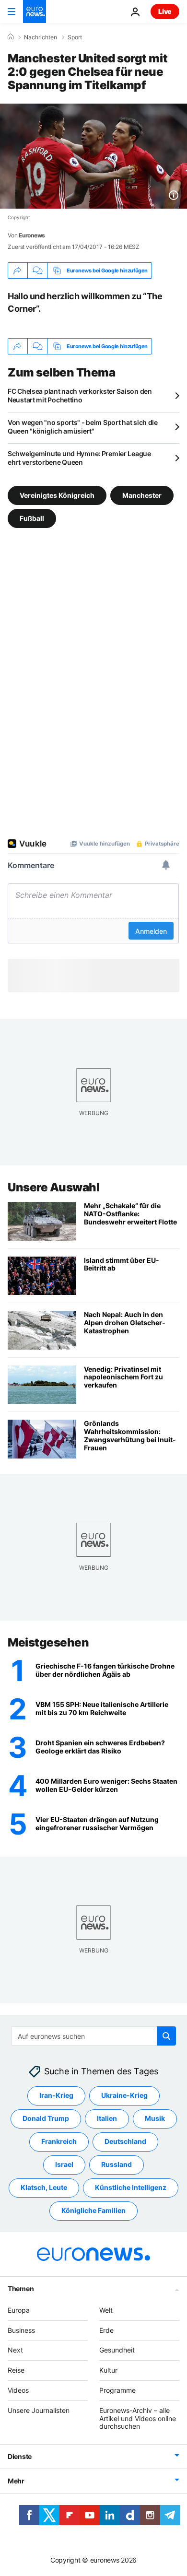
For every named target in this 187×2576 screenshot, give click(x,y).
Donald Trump (46, 2118)
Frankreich (59, 2141)
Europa (19, 2310)
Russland (117, 2164)
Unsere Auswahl (53, 1187)
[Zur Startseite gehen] (35, 12)
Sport (75, 37)
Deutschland (125, 2141)
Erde (106, 2330)
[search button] (166, 2036)
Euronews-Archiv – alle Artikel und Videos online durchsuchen (138, 2418)
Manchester (142, 495)
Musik (155, 2118)
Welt (106, 2310)
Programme (117, 2390)
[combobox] (94, 2036)
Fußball (32, 518)
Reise (16, 2370)
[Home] (11, 37)
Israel (64, 2164)
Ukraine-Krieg (124, 2095)
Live (165, 11)
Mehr (16, 2481)
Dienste (20, 2456)
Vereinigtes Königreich (57, 495)
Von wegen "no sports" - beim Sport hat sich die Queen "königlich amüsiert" (83, 427)
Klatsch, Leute (44, 2187)
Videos (18, 2390)
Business (21, 2330)
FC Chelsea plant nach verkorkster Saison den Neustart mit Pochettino (80, 395)
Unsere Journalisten (39, 2410)
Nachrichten (41, 37)
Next (15, 2350)
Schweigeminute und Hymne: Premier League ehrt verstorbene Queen (79, 458)
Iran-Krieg (56, 2095)
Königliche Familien (93, 2210)
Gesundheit (117, 2350)
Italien (107, 2118)
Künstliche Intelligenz (131, 2187)
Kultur (108, 2370)
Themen (21, 2288)
